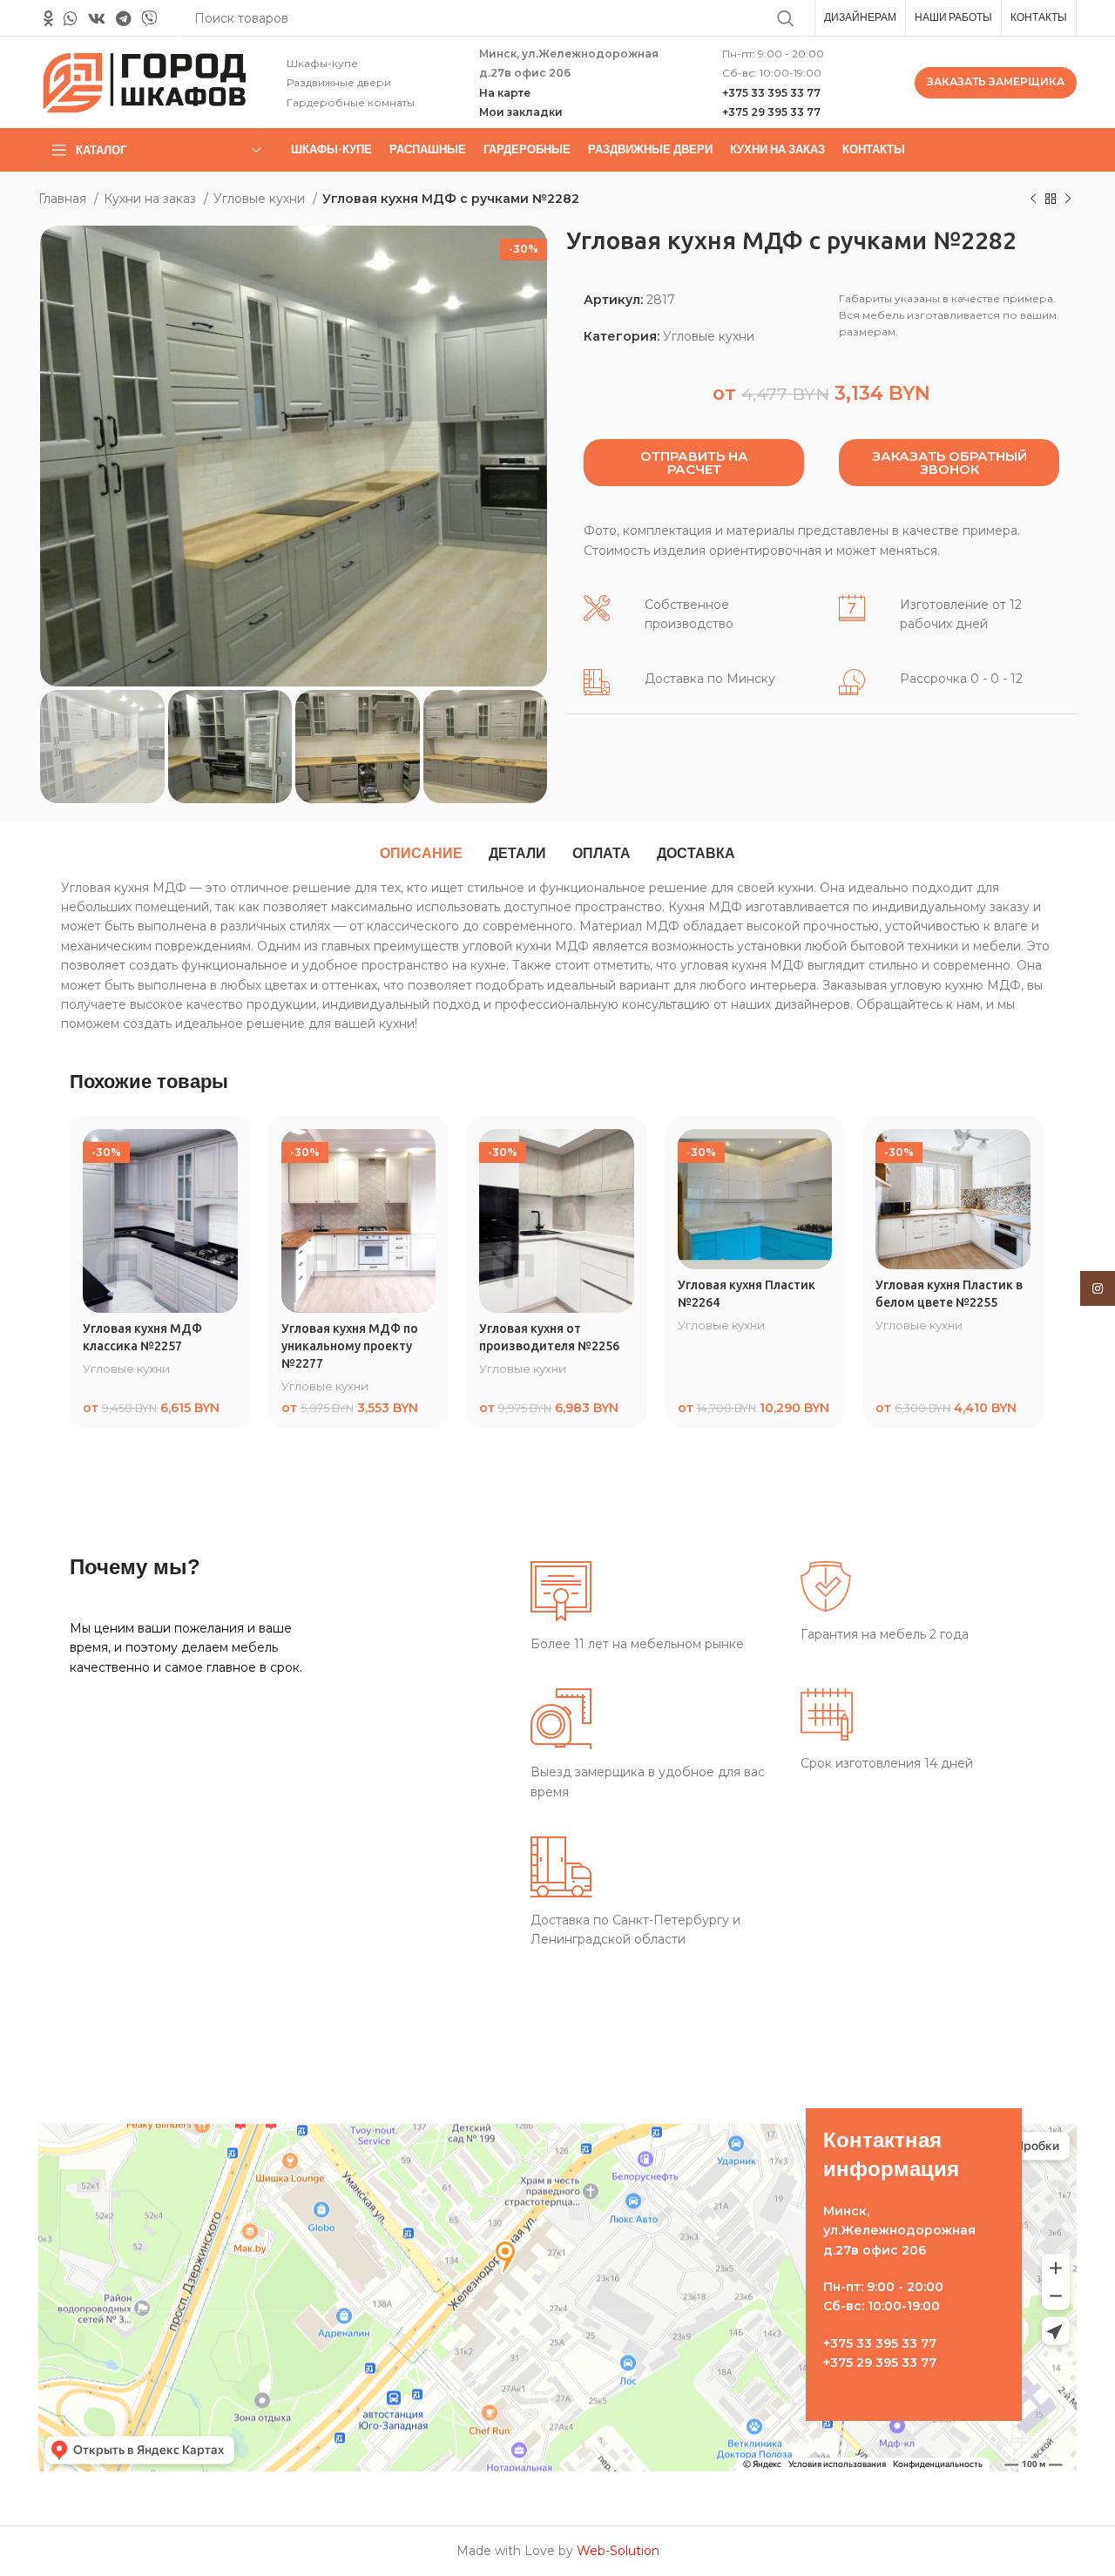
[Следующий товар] (1068, 199)
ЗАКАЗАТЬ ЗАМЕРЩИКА (996, 81)
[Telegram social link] (123, 18)
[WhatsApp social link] (71, 18)
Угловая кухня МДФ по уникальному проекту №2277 (350, 1345)
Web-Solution (618, 2551)
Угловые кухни (261, 199)
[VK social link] (97, 18)
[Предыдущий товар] (1033, 199)
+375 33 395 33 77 (771, 93)
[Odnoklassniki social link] (48, 18)
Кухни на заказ (152, 199)
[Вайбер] (149, 18)
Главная (64, 199)
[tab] (421, 854)
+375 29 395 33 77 (771, 112)
